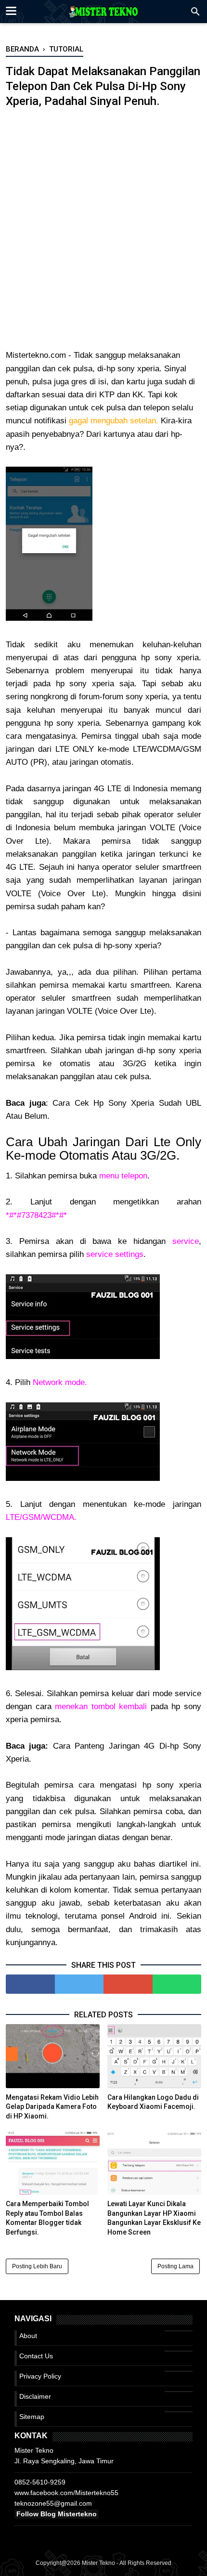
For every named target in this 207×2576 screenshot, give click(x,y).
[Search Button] (195, 14)
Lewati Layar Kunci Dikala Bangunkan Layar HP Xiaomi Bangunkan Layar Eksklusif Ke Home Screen (154, 2218)
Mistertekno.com (36, 355)
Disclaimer (35, 2396)
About (28, 2336)
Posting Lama (175, 2266)
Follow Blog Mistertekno (57, 2514)
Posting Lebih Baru (37, 2266)
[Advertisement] (103, 235)
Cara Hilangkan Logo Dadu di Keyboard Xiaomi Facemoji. (153, 2102)
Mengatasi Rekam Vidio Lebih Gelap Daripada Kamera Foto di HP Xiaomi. (52, 2107)
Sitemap (32, 2417)
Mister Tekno (98, 2563)
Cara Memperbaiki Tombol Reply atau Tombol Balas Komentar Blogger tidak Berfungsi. (47, 2218)
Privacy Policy (40, 2376)
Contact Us (36, 2356)
